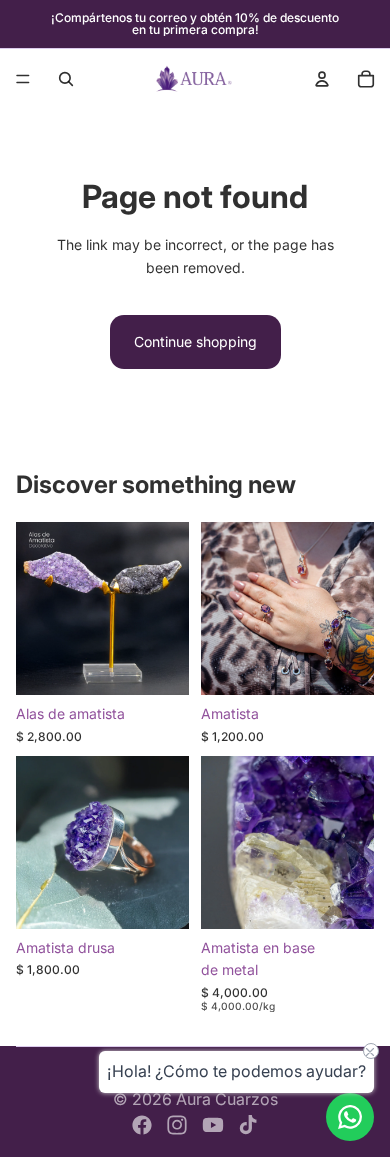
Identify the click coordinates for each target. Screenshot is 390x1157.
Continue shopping (195, 341)
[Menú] (23, 79)
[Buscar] (66, 79)
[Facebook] (142, 1125)
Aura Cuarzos (227, 1099)
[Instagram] (177, 1125)
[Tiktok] (248, 1125)
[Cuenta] (322, 79)
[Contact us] (350, 1117)
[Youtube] (213, 1125)
